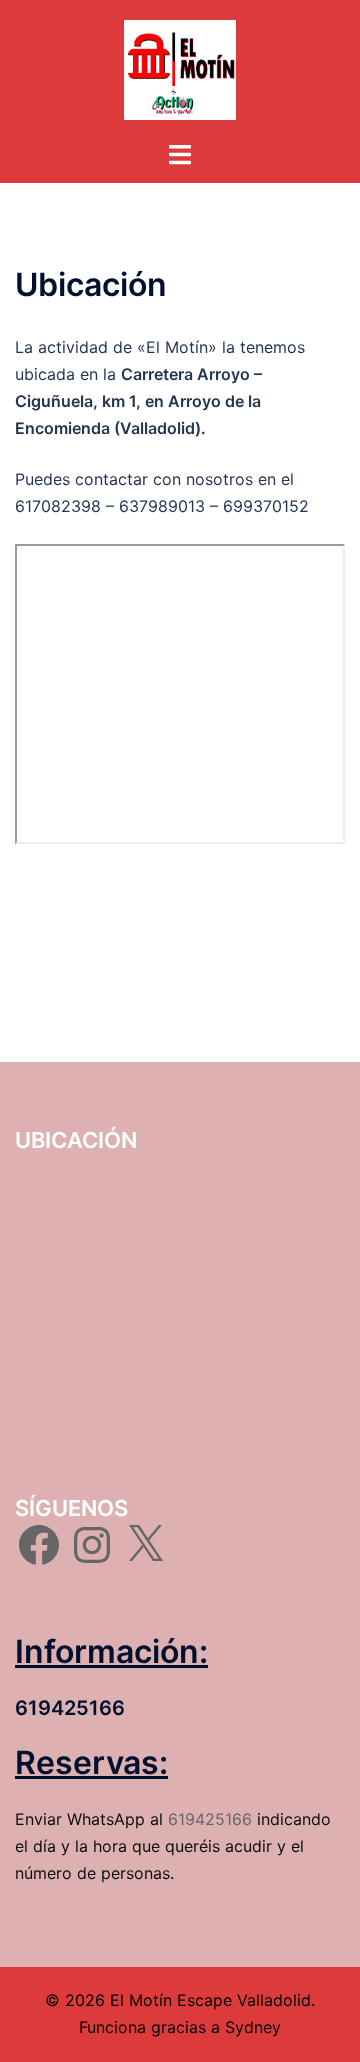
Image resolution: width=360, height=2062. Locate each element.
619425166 (210, 1819)
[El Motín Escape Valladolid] (180, 68)
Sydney (253, 2027)
